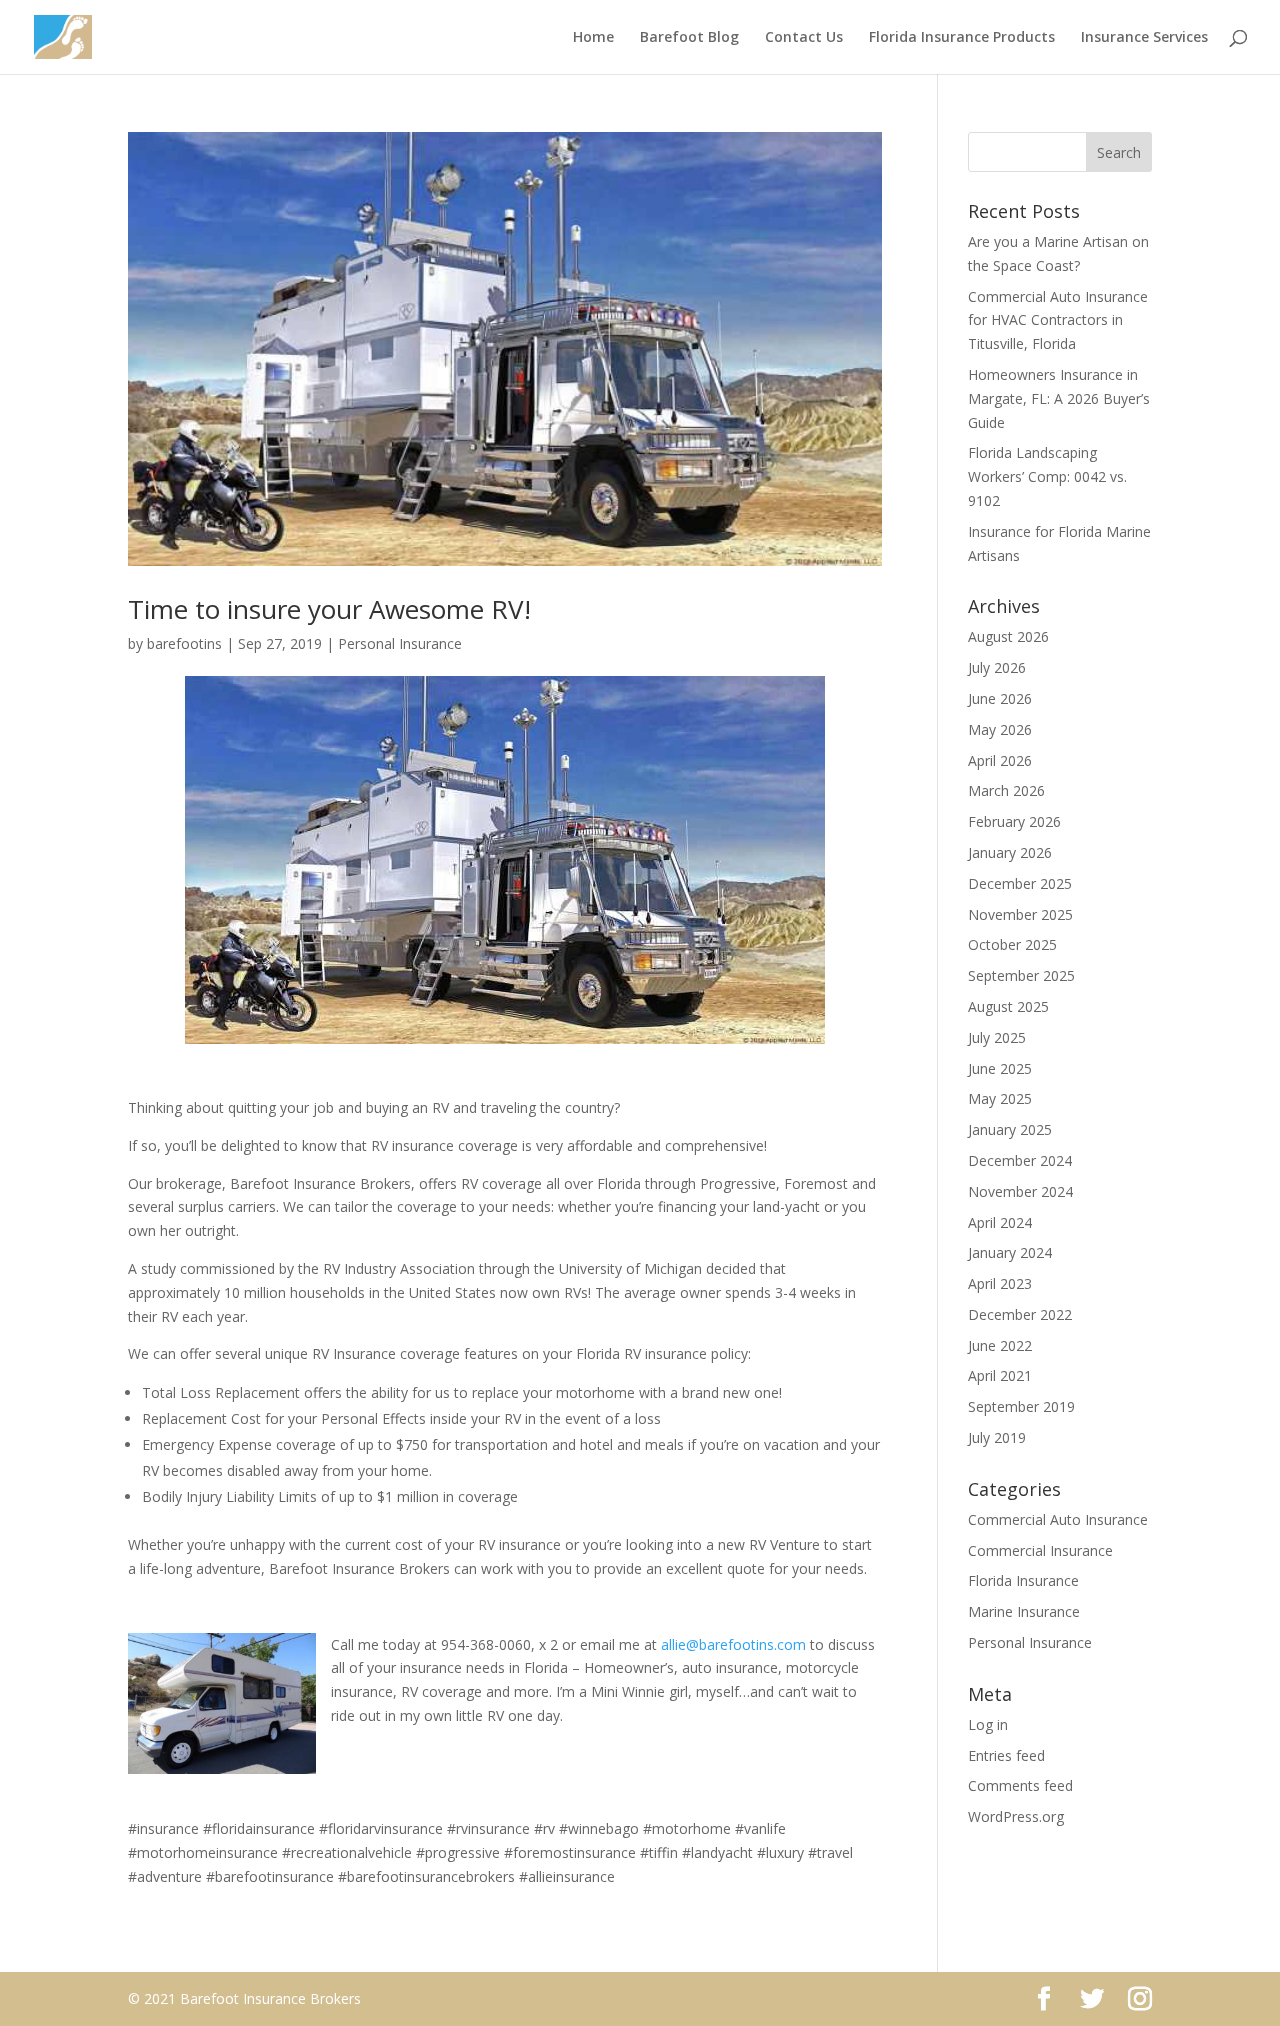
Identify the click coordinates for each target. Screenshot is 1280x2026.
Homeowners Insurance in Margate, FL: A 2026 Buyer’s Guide (1059, 398)
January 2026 (1010, 852)
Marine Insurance (1024, 1611)
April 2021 (1000, 1375)
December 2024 (1020, 1160)
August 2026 (1008, 636)
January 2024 (1010, 1252)
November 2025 (1020, 914)
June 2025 (1000, 1068)
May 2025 (1000, 1098)
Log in (988, 1724)
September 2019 (1021, 1406)
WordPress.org (1016, 1816)
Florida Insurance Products (962, 38)
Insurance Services (1144, 38)
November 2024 (1020, 1191)
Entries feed (1006, 1755)
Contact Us (804, 38)
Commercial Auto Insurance (1058, 1519)
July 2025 (997, 1037)
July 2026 (997, 667)
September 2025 (1021, 975)
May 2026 (1000, 729)
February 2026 (1014, 821)
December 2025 (1020, 883)
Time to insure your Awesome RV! (329, 609)
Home (593, 38)
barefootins (184, 643)
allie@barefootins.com (733, 1644)
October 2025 (1012, 944)
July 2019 (997, 1437)
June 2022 (1000, 1345)
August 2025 (1008, 1006)
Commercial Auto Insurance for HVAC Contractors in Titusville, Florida (1058, 320)
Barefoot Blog (689, 38)
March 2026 (1006, 790)
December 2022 (1020, 1314)
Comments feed (1020, 1785)
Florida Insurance (1023, 1580)
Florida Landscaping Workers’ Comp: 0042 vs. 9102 (1047, 476)
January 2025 (1010, 1129)
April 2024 (1000, 1222)
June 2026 (1000, 698)
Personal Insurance (400, 643)
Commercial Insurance (1040, 1550)
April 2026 (1000, 760)
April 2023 (1000, 1283)
